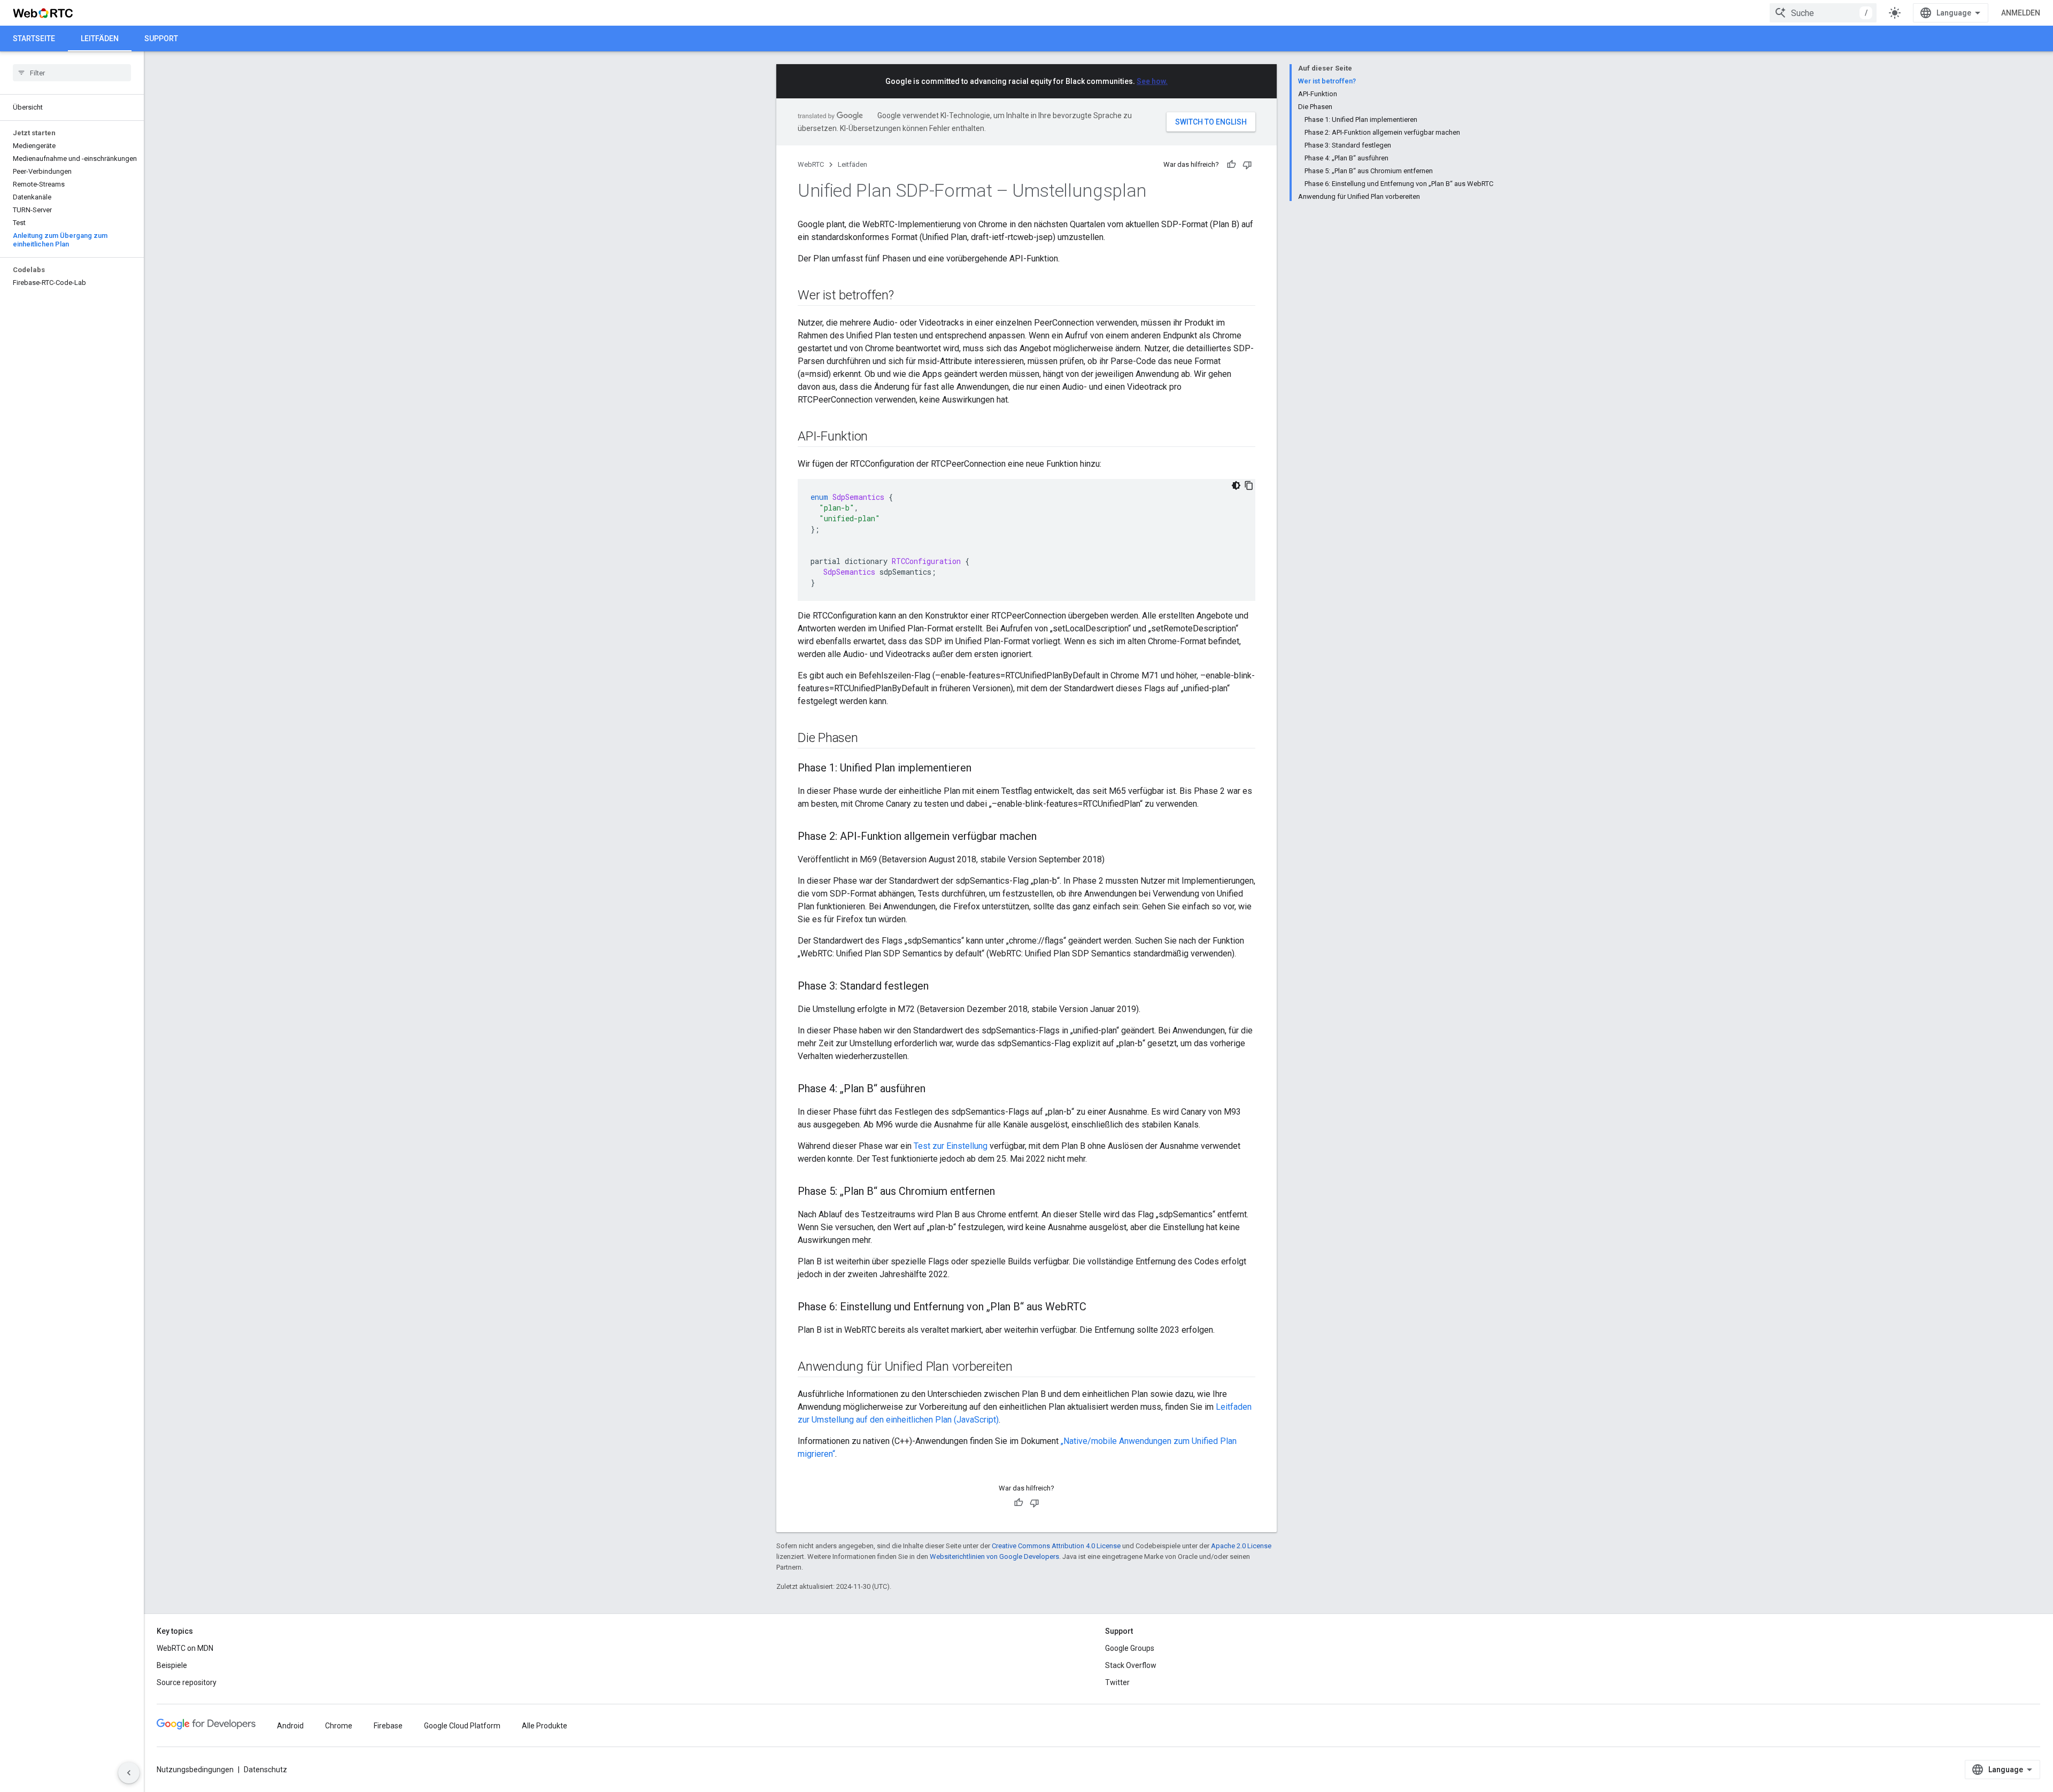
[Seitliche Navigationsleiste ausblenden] (129, 1773)
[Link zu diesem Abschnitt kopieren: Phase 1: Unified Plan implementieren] (982, 769)
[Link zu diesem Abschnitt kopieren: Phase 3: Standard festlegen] (939, 987)
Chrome (339, 1726)
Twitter (1117, 1682)
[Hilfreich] (1231, 165)
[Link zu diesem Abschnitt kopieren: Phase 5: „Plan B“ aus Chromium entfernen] (1006, 1192)
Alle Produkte (545, 1726)
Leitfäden (100, 38)
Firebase (388, 1726)
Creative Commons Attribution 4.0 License (1056, 1546)
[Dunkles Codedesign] (1236, 485)
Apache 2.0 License (1241, 1546)
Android (290, 1726)
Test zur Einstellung (951, 1146)
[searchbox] (72, 73)
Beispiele (172, 1665)
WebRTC (811, 164)
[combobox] (1823, 13)
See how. (1152, 81)
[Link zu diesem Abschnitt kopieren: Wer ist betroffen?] (905, 296)
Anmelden (2021, 13)
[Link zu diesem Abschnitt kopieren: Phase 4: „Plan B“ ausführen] (936, 1090)
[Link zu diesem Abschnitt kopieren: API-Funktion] (878, 437)
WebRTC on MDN (185, 1648)
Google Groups (1130, 1648)
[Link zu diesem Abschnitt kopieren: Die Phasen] (869, 739)
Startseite (34, 38)
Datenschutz (265, 1770)
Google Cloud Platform (462, 1726)
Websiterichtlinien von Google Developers (994, 1557)
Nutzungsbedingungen (195, 1770)
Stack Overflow (1131, 1665)
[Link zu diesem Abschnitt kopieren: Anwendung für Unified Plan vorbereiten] (1023, 1368)
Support (161, 38)
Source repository (187, 1682)
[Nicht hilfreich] (1247, 165)
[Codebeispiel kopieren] (1249, 485)
